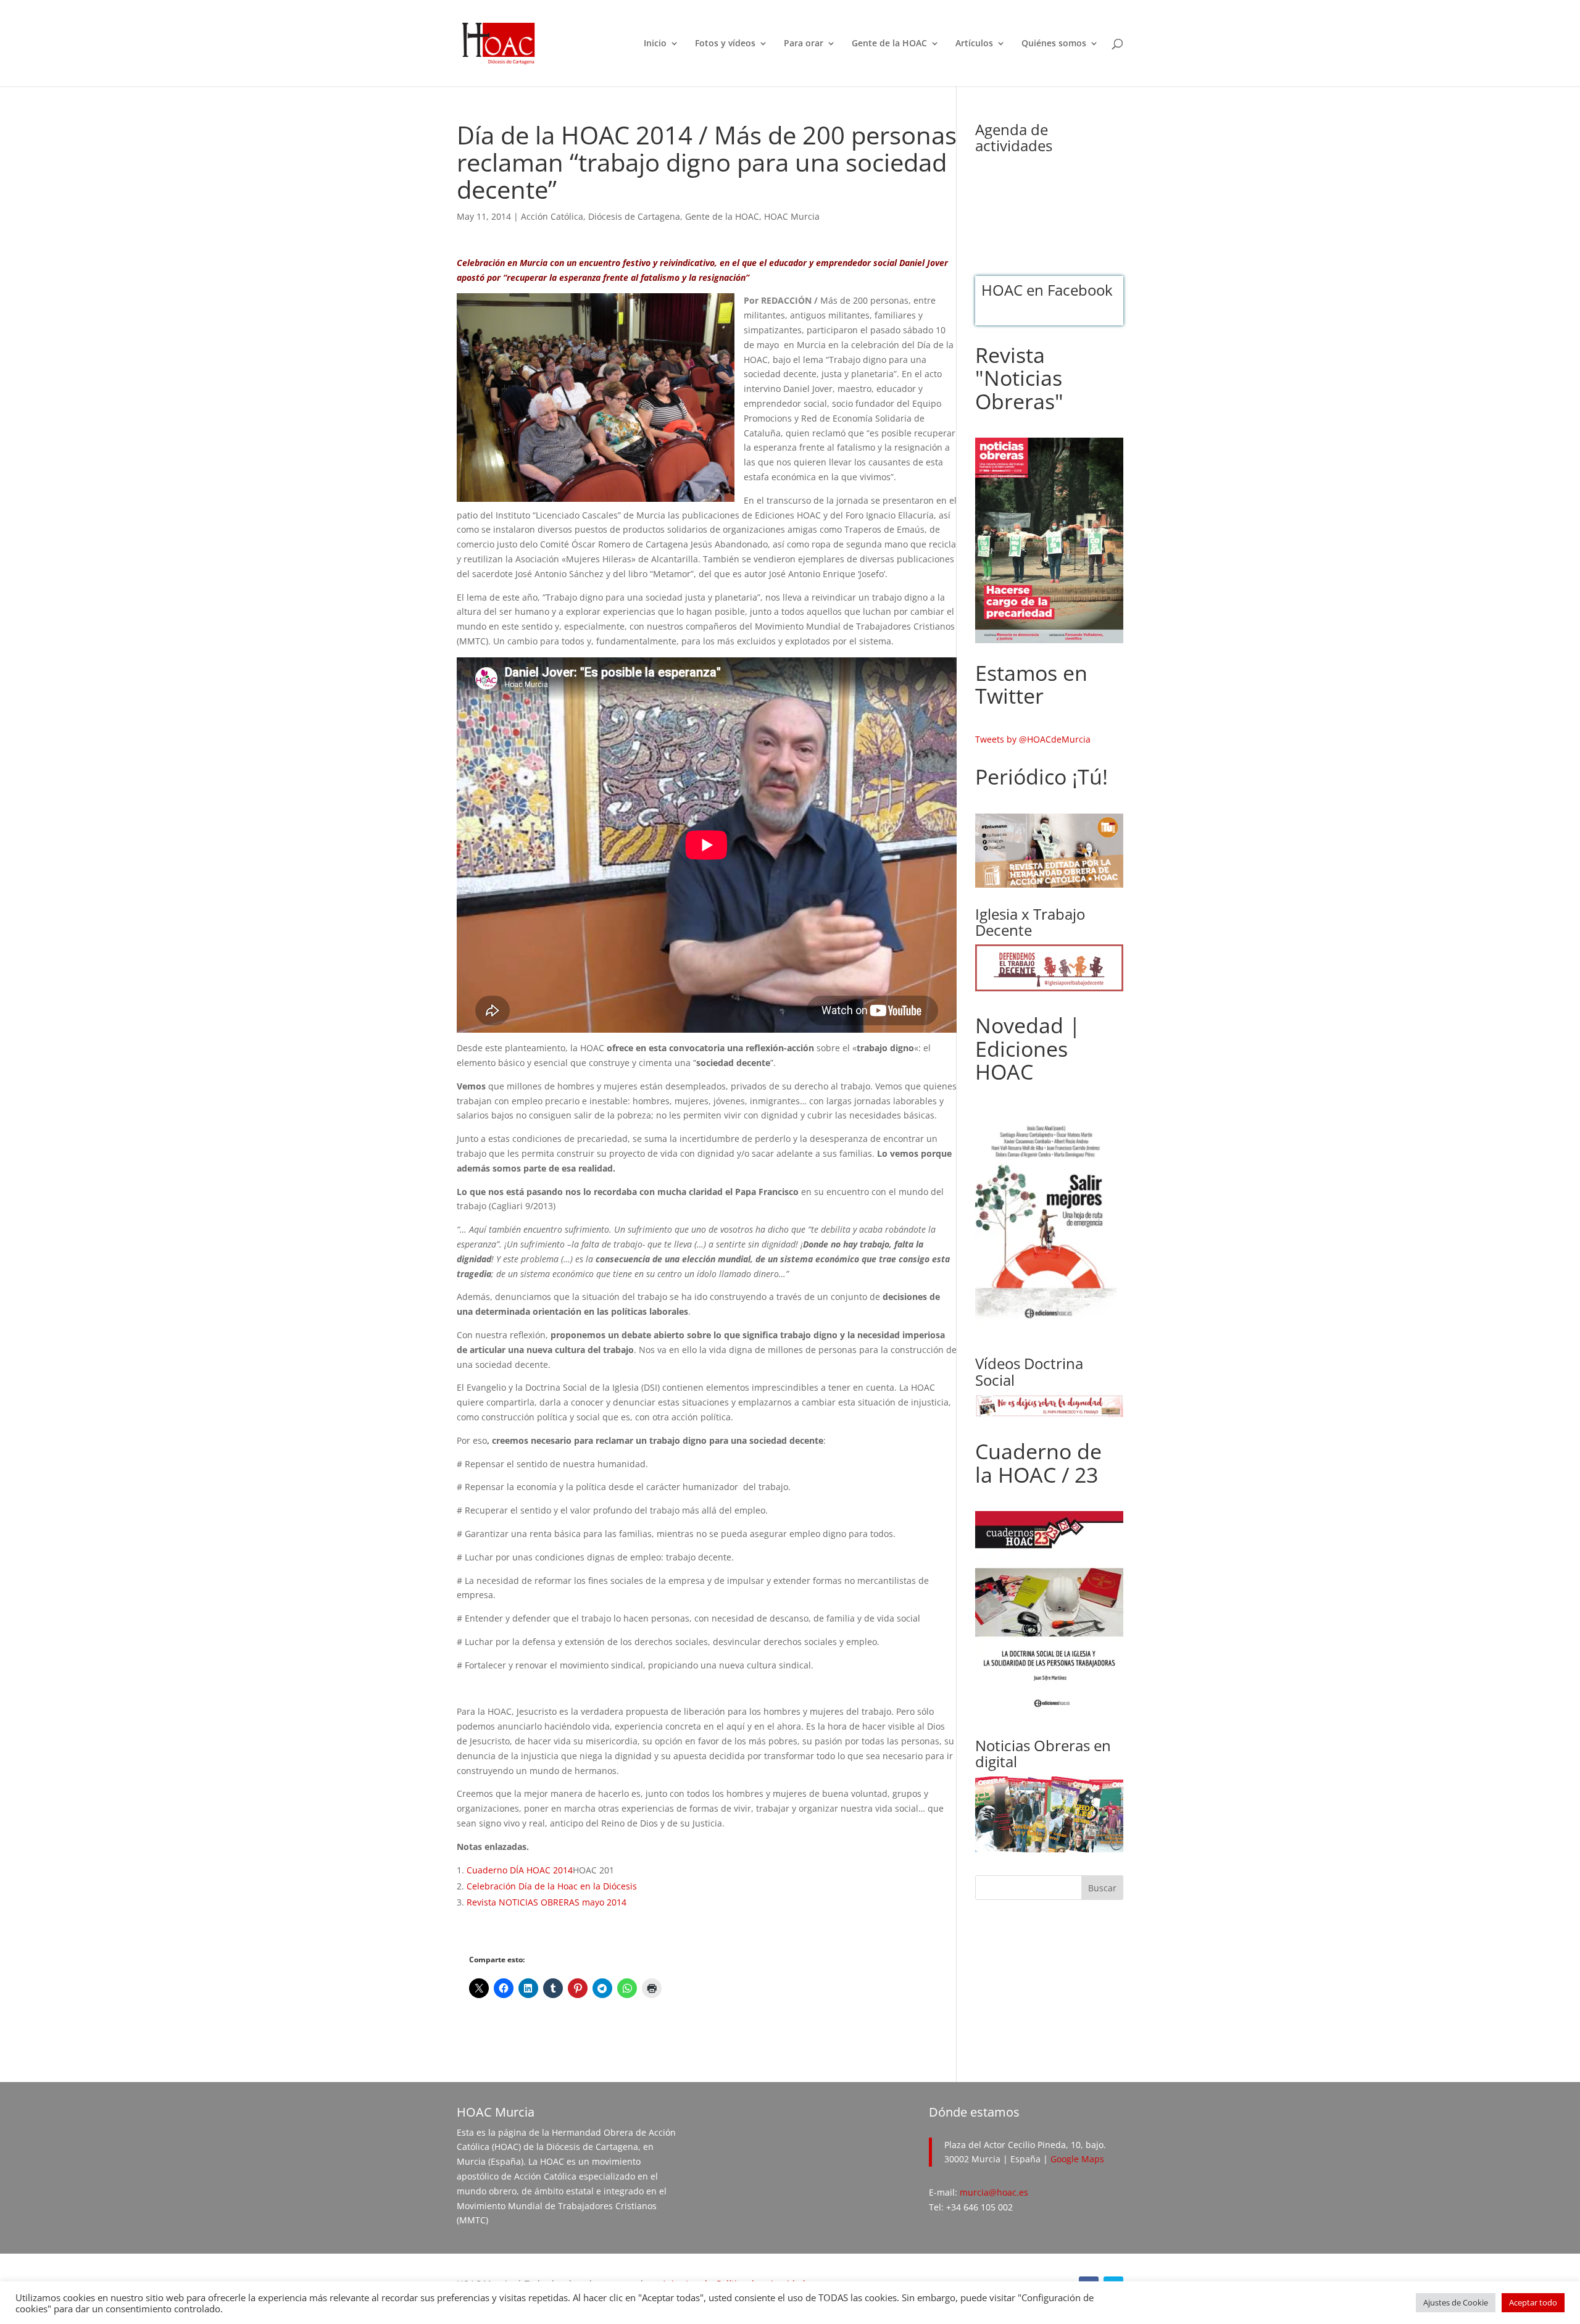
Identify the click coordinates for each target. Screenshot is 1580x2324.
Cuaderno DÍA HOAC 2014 (520, 1870)
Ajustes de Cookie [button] (1456, 2302)
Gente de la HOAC (889, 44)
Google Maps (1077, 2159)
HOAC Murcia (792, 216)
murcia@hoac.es (994, 2192)
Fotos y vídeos (725, 44)
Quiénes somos (1054, 44)
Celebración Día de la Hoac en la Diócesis (552, 1886)
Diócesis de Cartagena (634, 216)
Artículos (974, 44)
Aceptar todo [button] (1533, 2302)
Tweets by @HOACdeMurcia (1033, 739)
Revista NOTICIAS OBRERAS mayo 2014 (547, 1902)
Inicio (655, 44)
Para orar (804, 44)
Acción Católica (552, 216)
